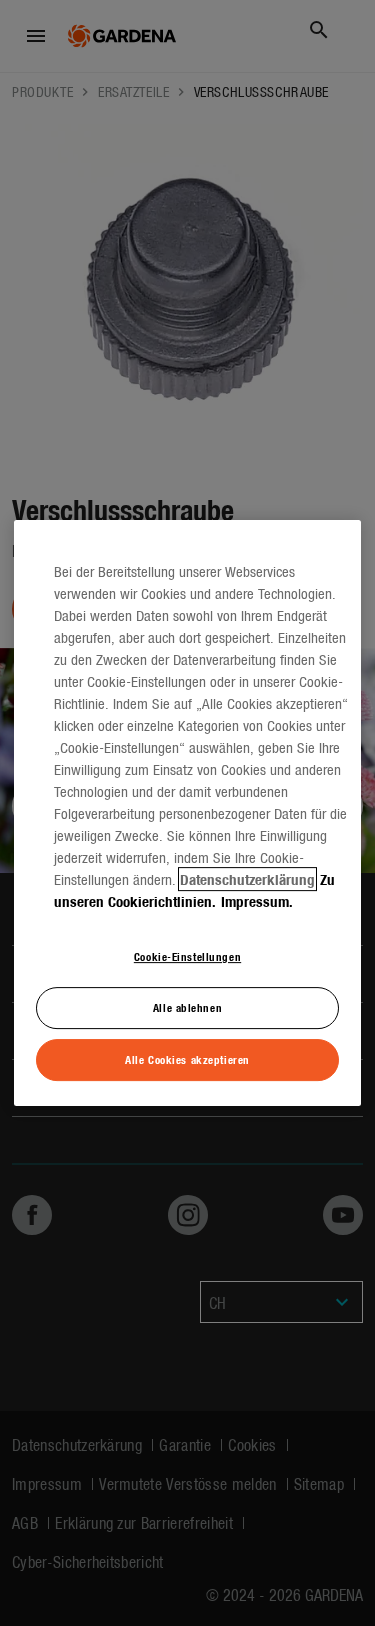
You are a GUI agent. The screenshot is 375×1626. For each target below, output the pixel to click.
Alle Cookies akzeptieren (187, 1059)
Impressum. (257, 901)
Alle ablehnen (187, 1007)
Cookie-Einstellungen (187, 956)
